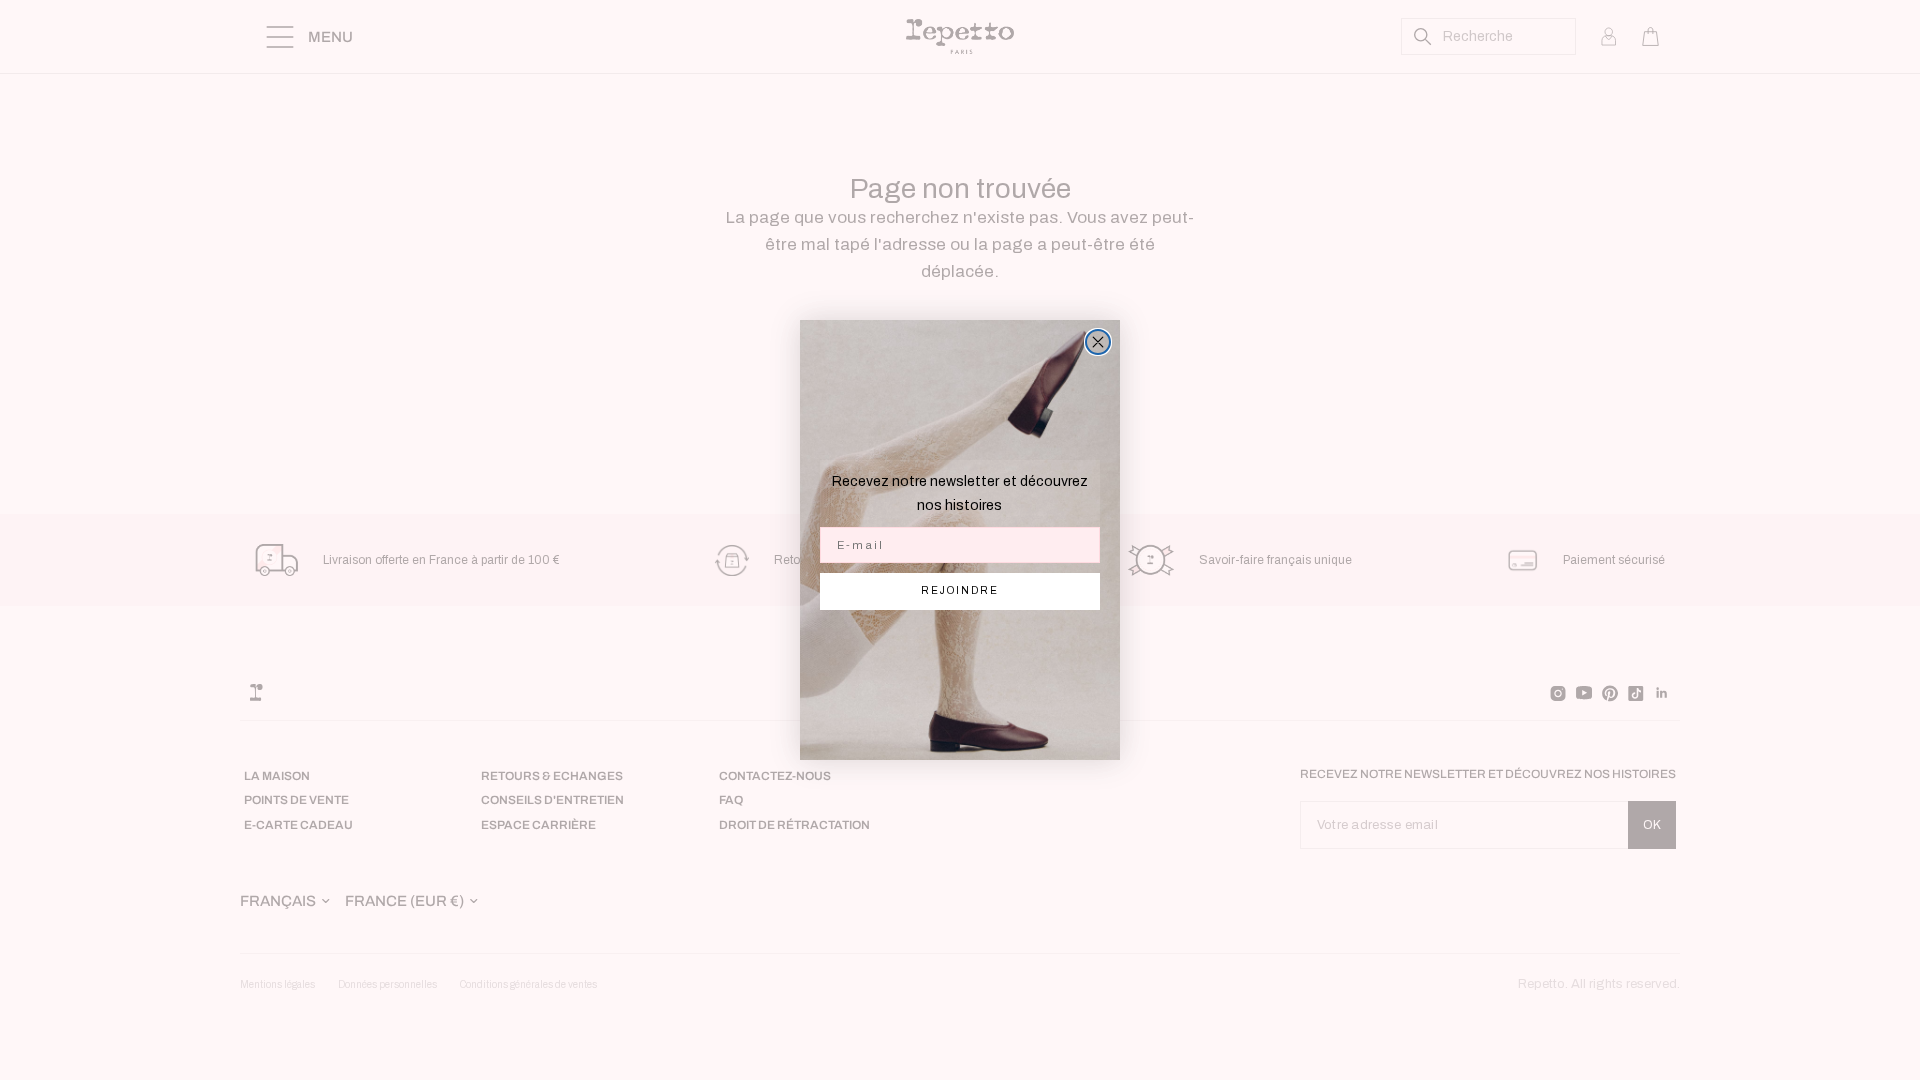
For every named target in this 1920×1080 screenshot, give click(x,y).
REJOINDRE (960, 590)
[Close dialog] (1098, 342)
